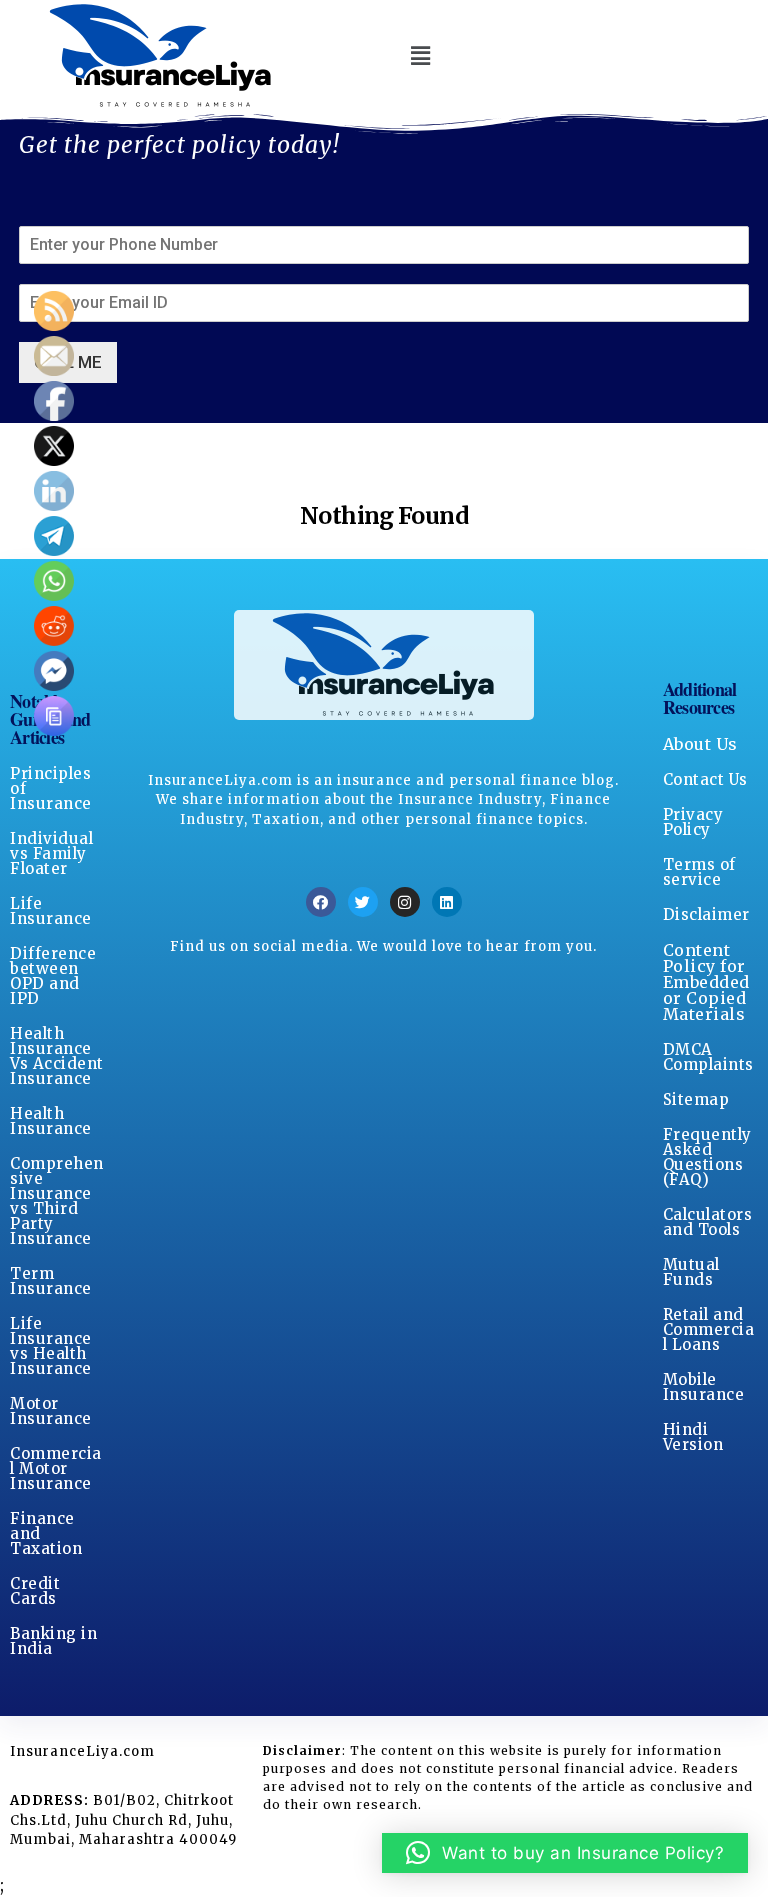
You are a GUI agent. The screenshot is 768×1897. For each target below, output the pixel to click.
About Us (700, 744)
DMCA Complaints (708, 1057)
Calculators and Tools (708, 1222)
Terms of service (699, 872)
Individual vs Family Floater (51, 853)
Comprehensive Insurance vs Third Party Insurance (57, 1201)
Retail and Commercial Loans (709, 1329)
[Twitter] (363, 902)
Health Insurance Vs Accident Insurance (57, 1056)
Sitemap (696, 1099)
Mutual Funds (691, 1272)
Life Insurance (51, 911)
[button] (420, 55)
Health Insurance (51, 1121)
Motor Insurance (51, 1411)
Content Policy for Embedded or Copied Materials (706, 982)
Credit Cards (35, 1591)
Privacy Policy (693, 822)
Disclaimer (706, 914)
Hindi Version (693, 1437)
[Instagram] (405, 902)
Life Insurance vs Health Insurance (51, 1346)
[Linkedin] (447, 902)
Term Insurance (51, 1281)
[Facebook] (321, 902)
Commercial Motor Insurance (56, 1468)
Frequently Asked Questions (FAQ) (707, 1157)
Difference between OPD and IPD (53, 976)
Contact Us (705, 779)
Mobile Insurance (704, 1387)
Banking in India (53, 1641)
